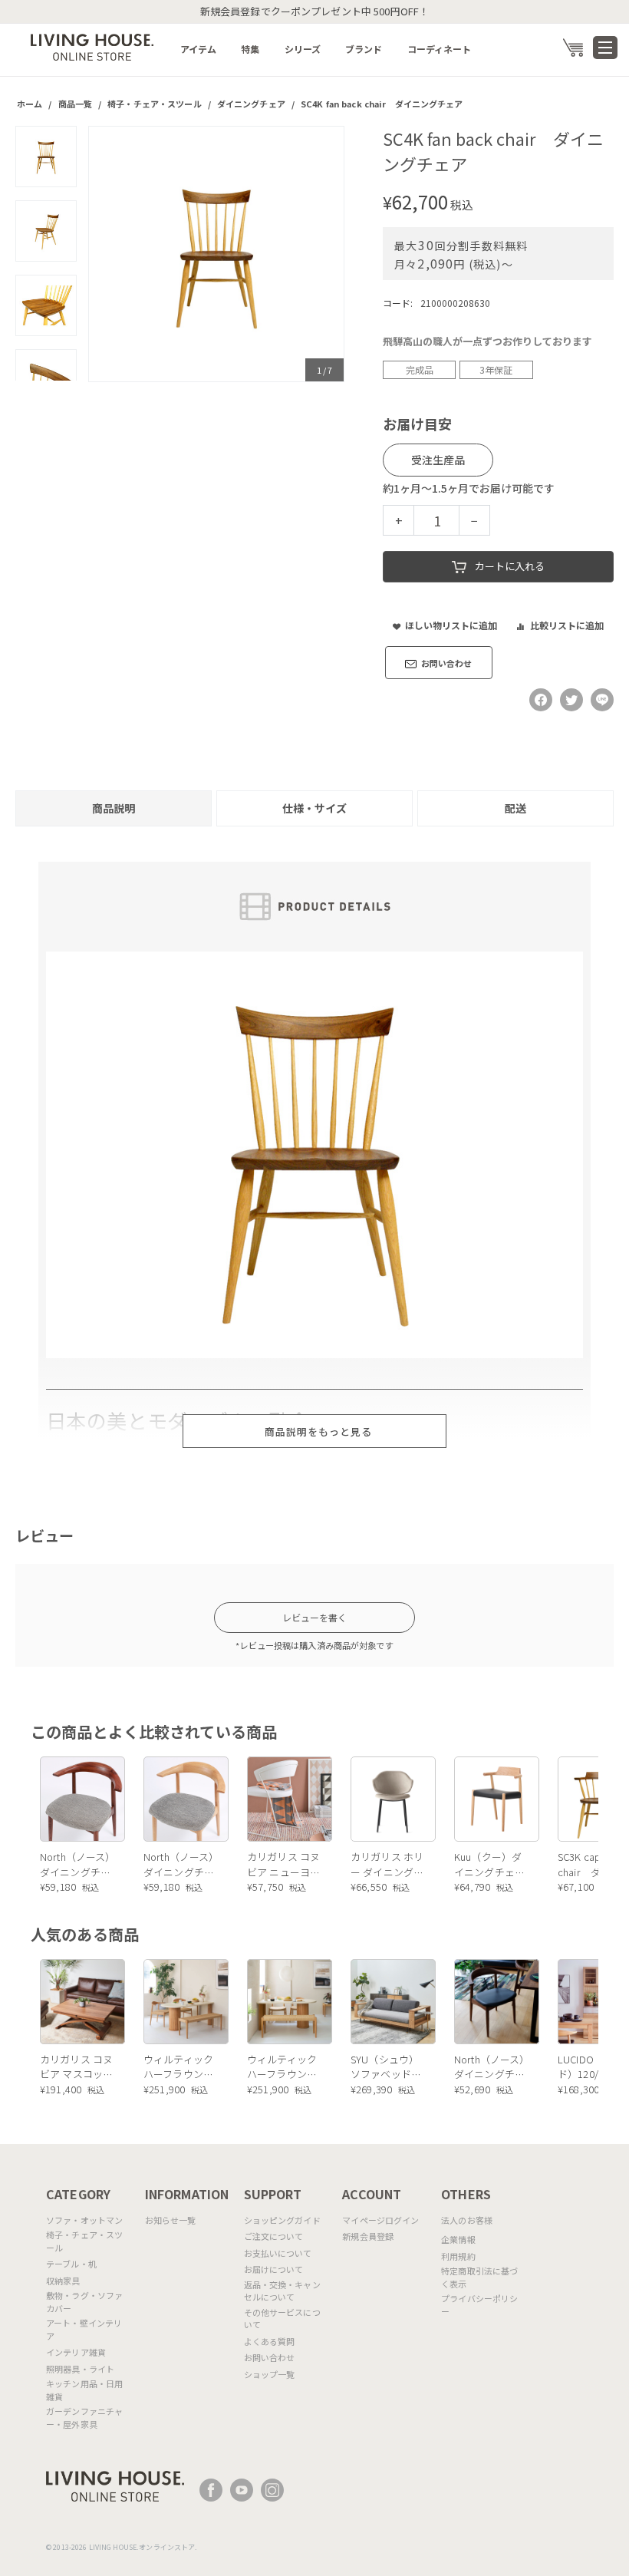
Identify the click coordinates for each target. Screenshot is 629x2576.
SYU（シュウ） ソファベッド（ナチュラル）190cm (386, 2067)
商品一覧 (76, 104)
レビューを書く (315, 1617)
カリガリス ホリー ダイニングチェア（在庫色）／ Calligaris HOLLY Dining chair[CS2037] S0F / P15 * (387, 1864)
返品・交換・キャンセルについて (282, 2291)
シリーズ (303, 49)
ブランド (364, 49)
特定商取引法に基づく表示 (479, 2277)
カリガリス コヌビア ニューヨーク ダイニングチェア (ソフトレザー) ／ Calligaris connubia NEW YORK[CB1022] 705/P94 (285, 1864)
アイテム (199, 49)
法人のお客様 (467, 2220)
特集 (250, 49)
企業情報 (458, 2239)
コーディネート (440, 49)
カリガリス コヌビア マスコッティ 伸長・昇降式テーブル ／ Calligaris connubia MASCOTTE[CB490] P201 (78, 2067)
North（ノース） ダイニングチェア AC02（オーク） (181, 1864)
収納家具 (63, 2281)
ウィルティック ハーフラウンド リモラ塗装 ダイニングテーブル (180, 2067)
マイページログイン (380, 2220)
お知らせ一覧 (171, 2220)
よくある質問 (270, 2341)
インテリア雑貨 (76, 2352)
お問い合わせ (270, 2357)
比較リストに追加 (567, 625)
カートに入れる (510, 566)
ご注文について (274, 2236)
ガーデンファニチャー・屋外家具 (84, 2418)
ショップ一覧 (270, 2374)
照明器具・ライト (80, 2369)
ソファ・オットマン (84, 2220)
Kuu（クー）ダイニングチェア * (489, 1864)
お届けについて (274, 2269)
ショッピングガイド (282, 2220)
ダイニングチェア (251, 104)
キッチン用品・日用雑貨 (84, 2390)
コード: (398, 303)
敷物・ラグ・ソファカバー (84, 2302)
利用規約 (458, 2256)
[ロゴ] (92, 46)
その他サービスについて (282, 2319)
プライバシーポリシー (479, 2305)
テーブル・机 (71, 2264)
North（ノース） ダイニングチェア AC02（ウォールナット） (78, 1864)
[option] (216, 254)
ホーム (30, 104)
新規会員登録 (368, 2236)
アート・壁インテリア (84, 2329)
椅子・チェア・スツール (154, 104)
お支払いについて (278, 2253)
